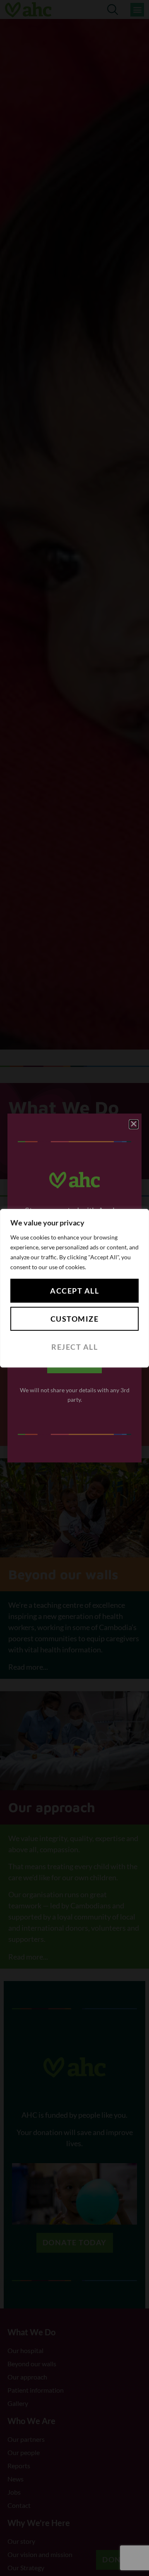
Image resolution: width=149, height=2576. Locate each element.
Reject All (74, 1347)
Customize (75, 1319)
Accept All (74, 1291)
